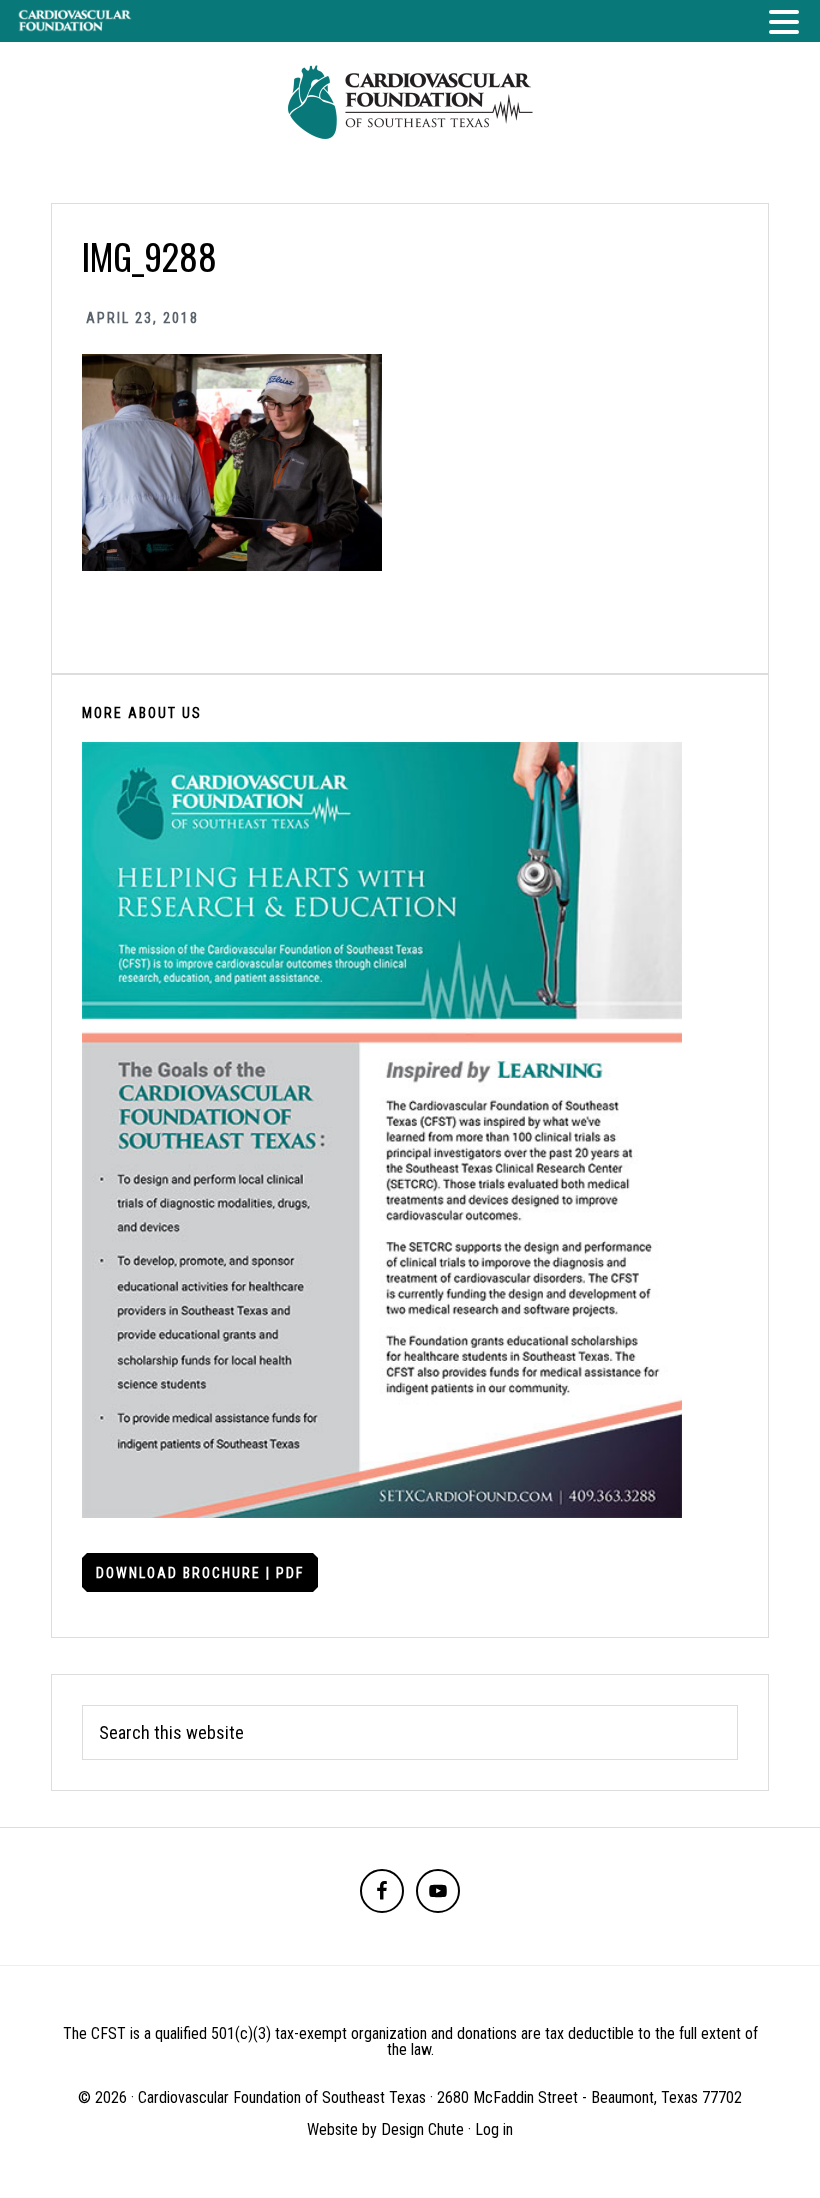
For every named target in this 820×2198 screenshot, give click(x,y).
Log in (494, 2129)
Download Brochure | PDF (200, 1573)
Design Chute (422, 2129)
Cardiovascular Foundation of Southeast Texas (410, 102)
